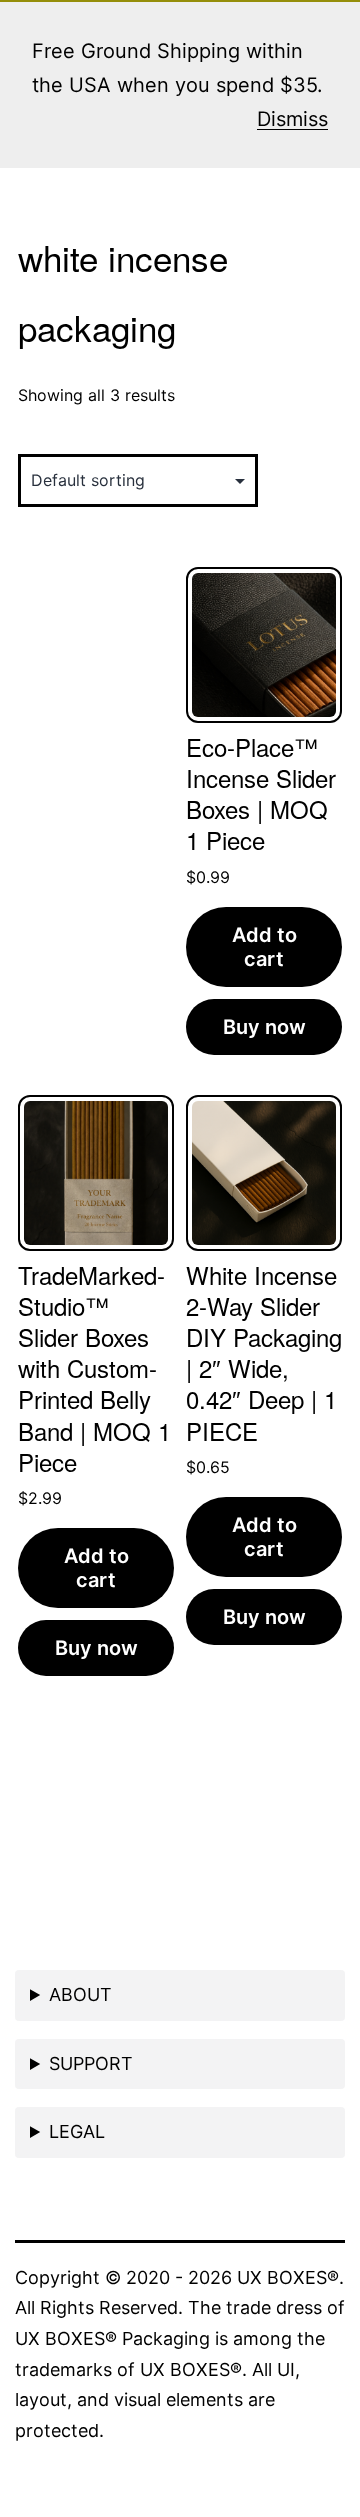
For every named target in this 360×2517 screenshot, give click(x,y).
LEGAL (77, 2131)
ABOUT (80, 1994)
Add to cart (264, 947)
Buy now (264, 1027)
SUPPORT (91, 2063)
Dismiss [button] (292, 119)
